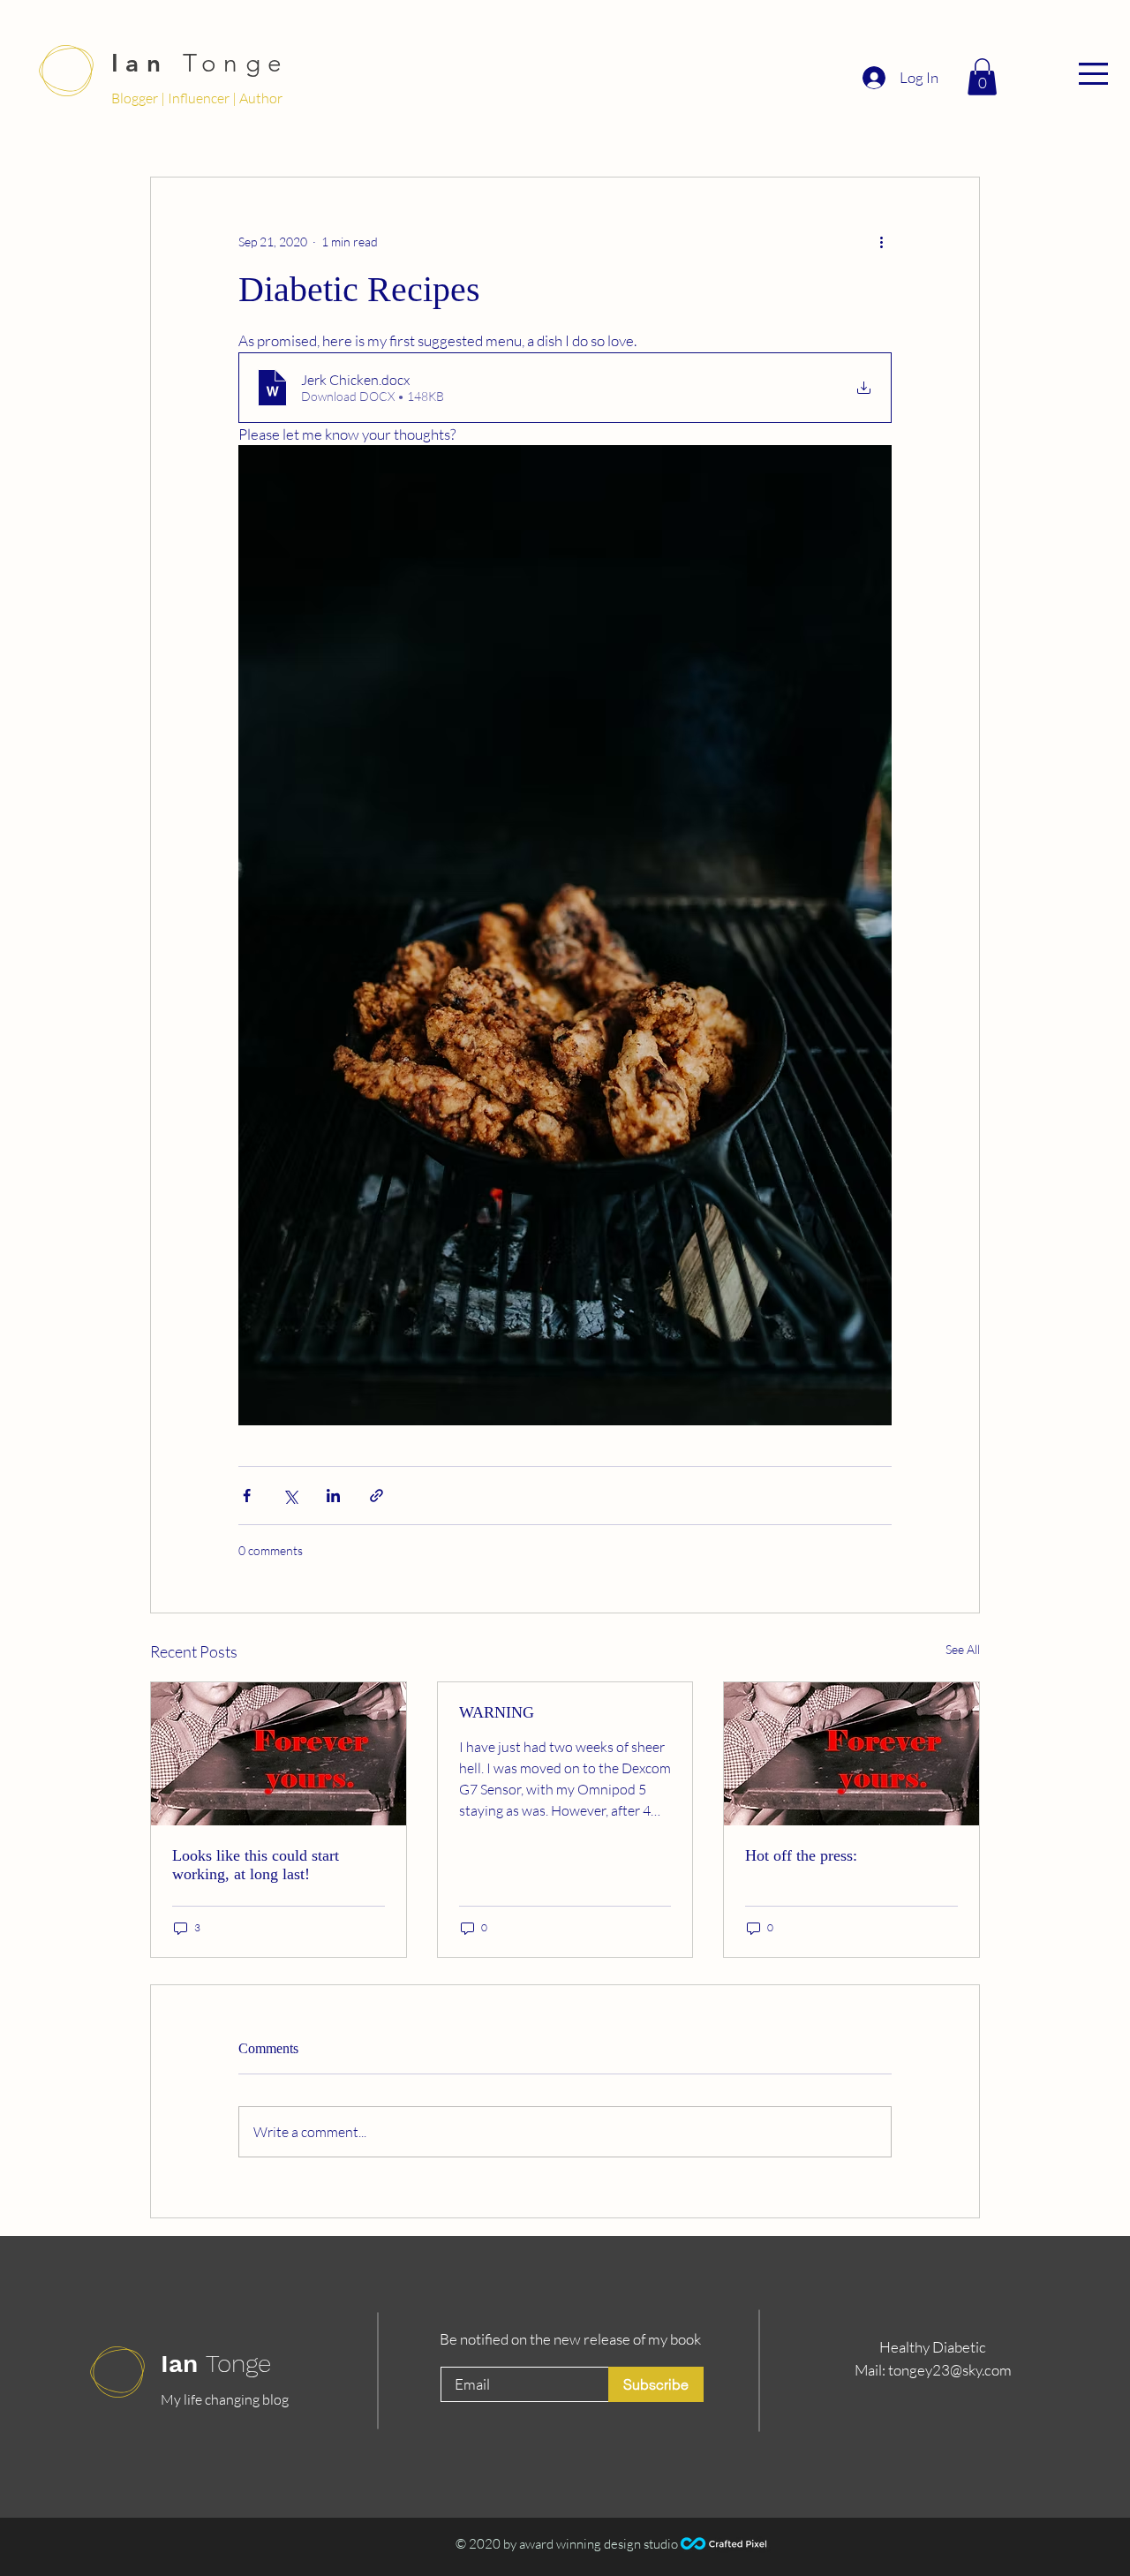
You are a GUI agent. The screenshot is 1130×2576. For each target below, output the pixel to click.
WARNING (497, 1712)
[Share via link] (377, 1496)
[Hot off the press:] (851, 1754)
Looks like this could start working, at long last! (256, 1865)
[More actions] (881, 241)
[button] (1093, 74)
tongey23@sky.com (950, 2370)
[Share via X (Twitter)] (290, 1496)
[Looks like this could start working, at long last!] (279, 1754)
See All (963, 1649)
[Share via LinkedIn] (333, 1496)
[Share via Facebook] (247, 1496)
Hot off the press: (801, 1855)
